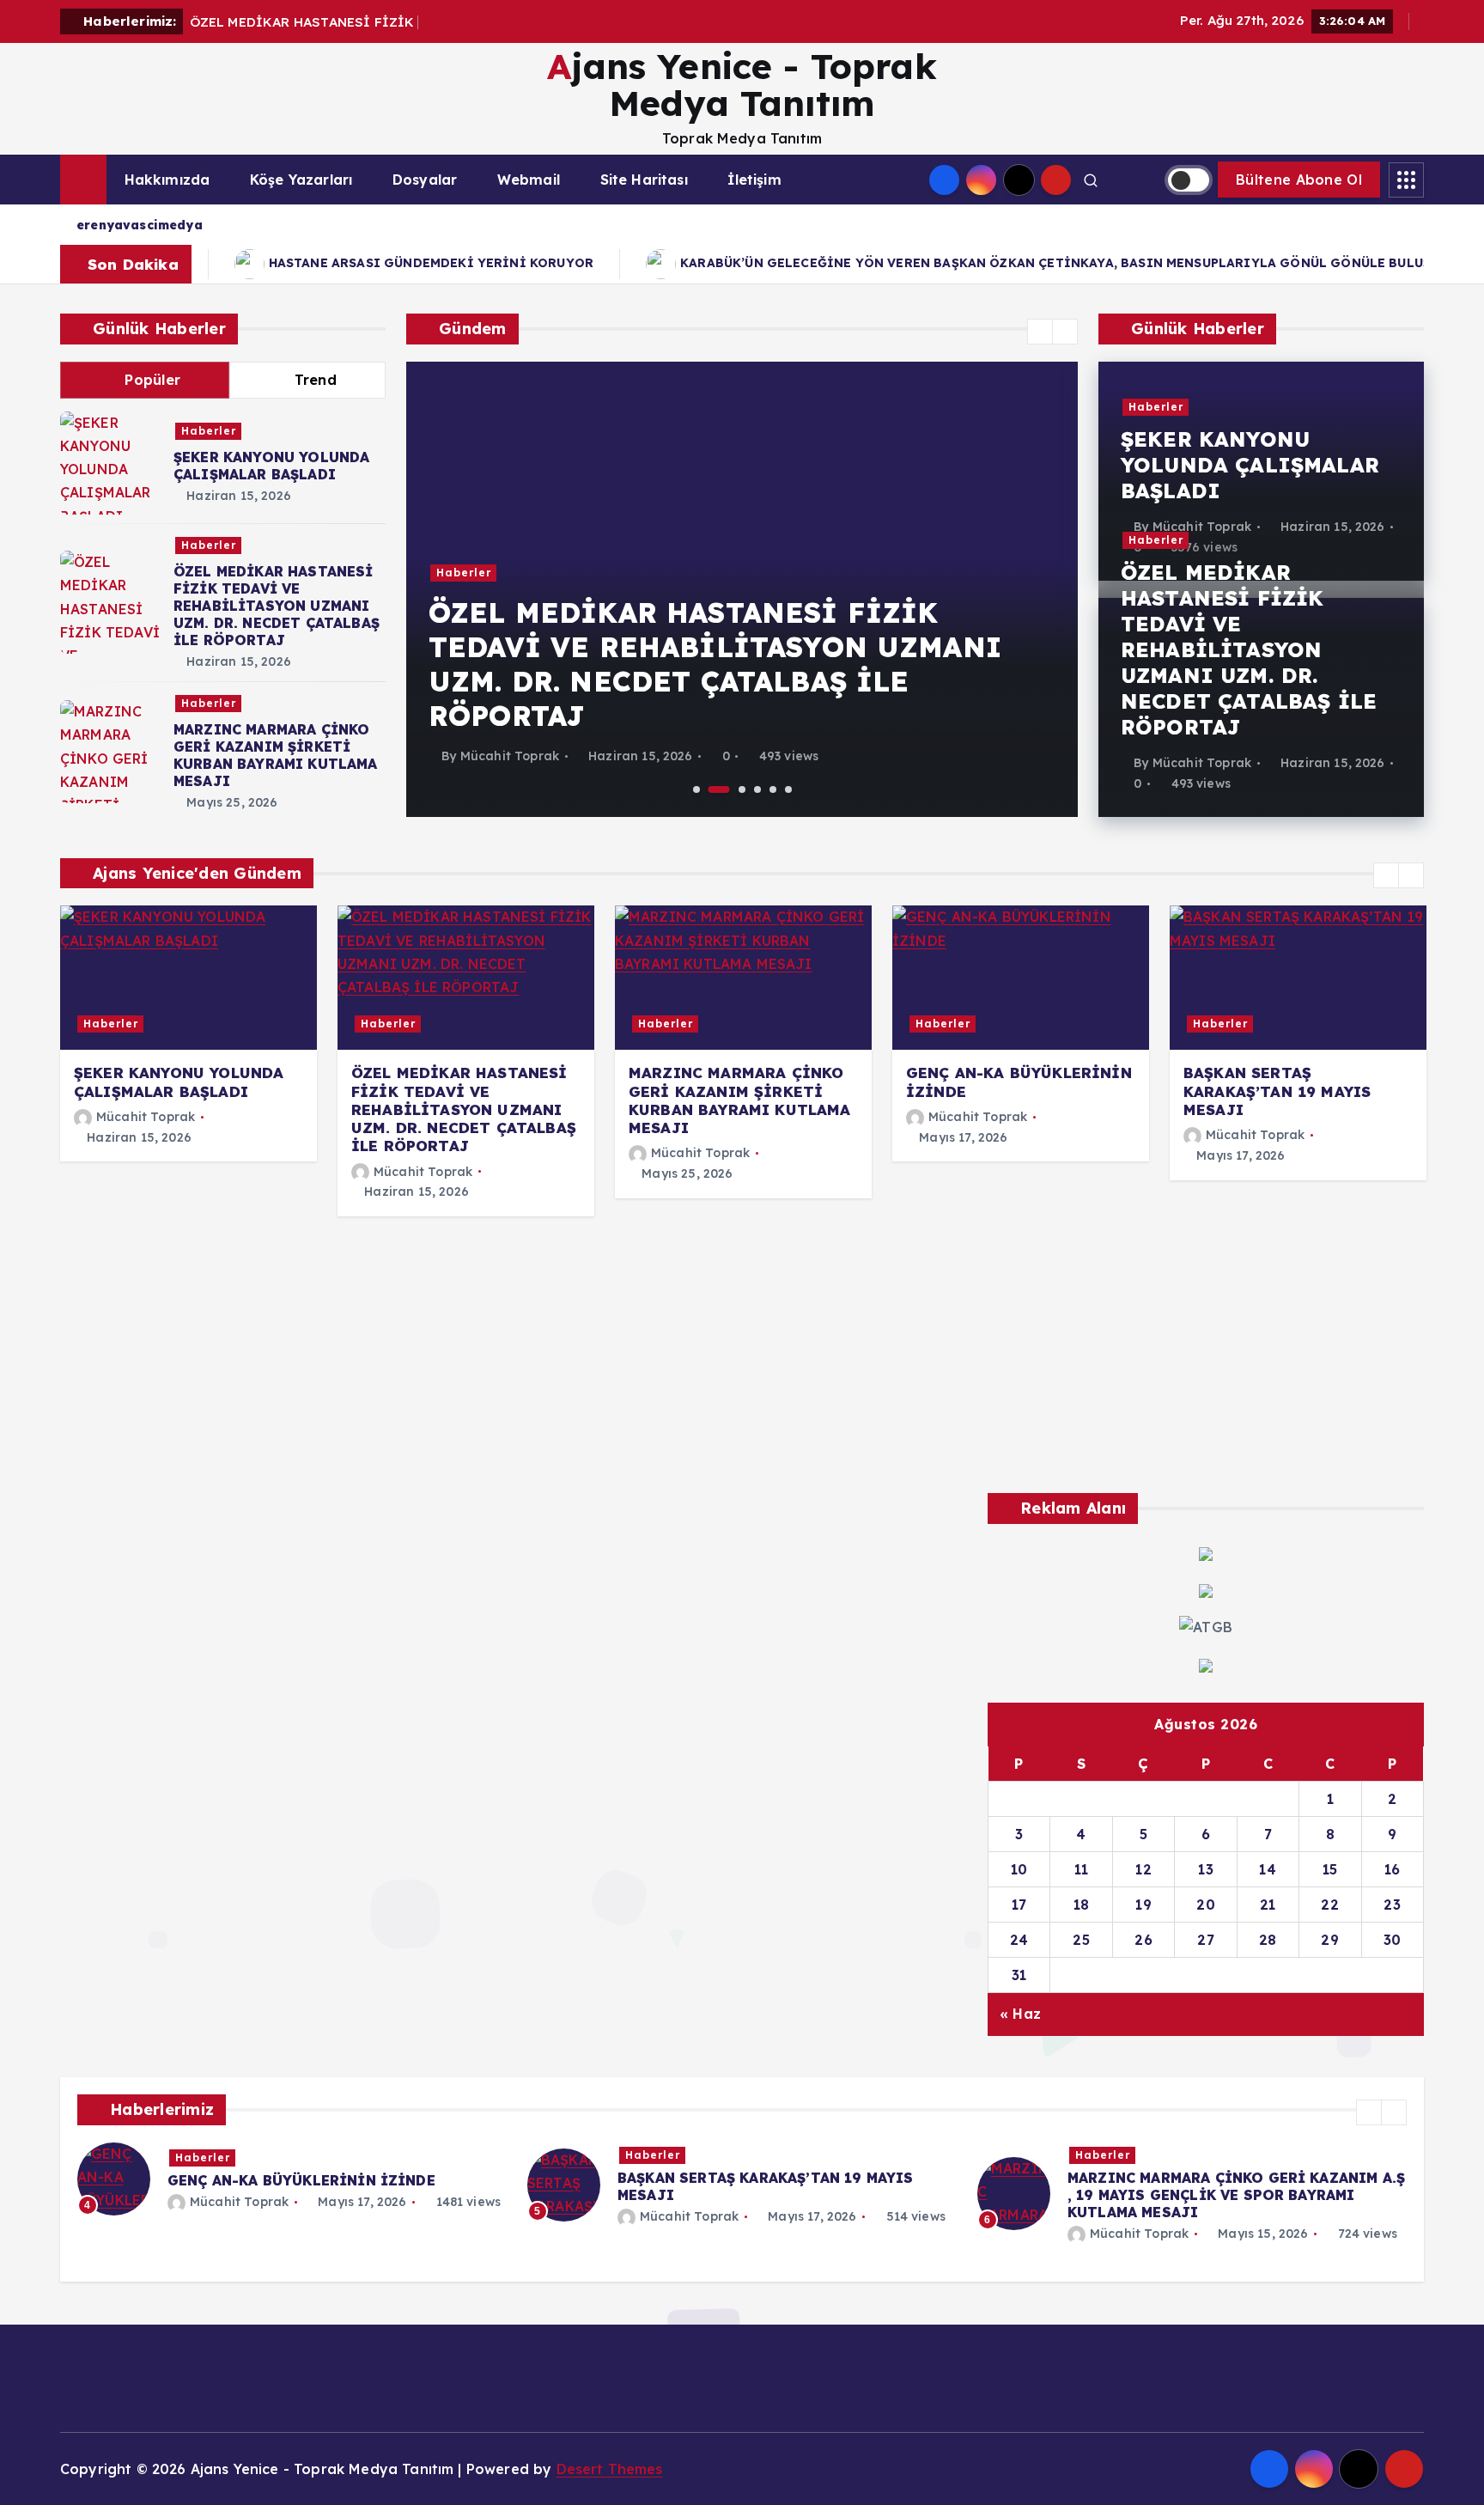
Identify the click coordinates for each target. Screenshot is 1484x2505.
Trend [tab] (316, 380)
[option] (742, 589)
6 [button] (788, 789)
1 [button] (696, 789)
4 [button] (757, 789)
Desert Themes (610, 2469)
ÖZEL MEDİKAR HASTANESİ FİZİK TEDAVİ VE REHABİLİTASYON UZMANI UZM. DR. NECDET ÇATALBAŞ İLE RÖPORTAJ (277, 606)
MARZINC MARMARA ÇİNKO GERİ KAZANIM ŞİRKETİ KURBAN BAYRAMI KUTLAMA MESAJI (276, 755)
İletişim (754, 180)
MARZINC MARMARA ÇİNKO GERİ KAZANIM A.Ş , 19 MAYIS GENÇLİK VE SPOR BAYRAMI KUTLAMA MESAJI (1236, 2195)
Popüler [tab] (152, 380)
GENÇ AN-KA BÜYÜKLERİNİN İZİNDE (301, 2180)
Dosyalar (425, 180)
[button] (1040, 332)
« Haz (1020, 2014)
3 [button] (742, 789)
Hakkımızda (167, 180)
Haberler (209, 431)
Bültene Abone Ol (1299, 180)
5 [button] (773, 789)
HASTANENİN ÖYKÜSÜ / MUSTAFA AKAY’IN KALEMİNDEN (996, 263)
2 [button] (719, 789)
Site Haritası (644, 180)
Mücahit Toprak (510, 756)
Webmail (529, 180)
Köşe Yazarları (301, 180)
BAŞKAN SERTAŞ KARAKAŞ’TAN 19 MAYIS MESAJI (1277, 1091)
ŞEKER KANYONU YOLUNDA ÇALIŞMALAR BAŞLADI (271, 466)
